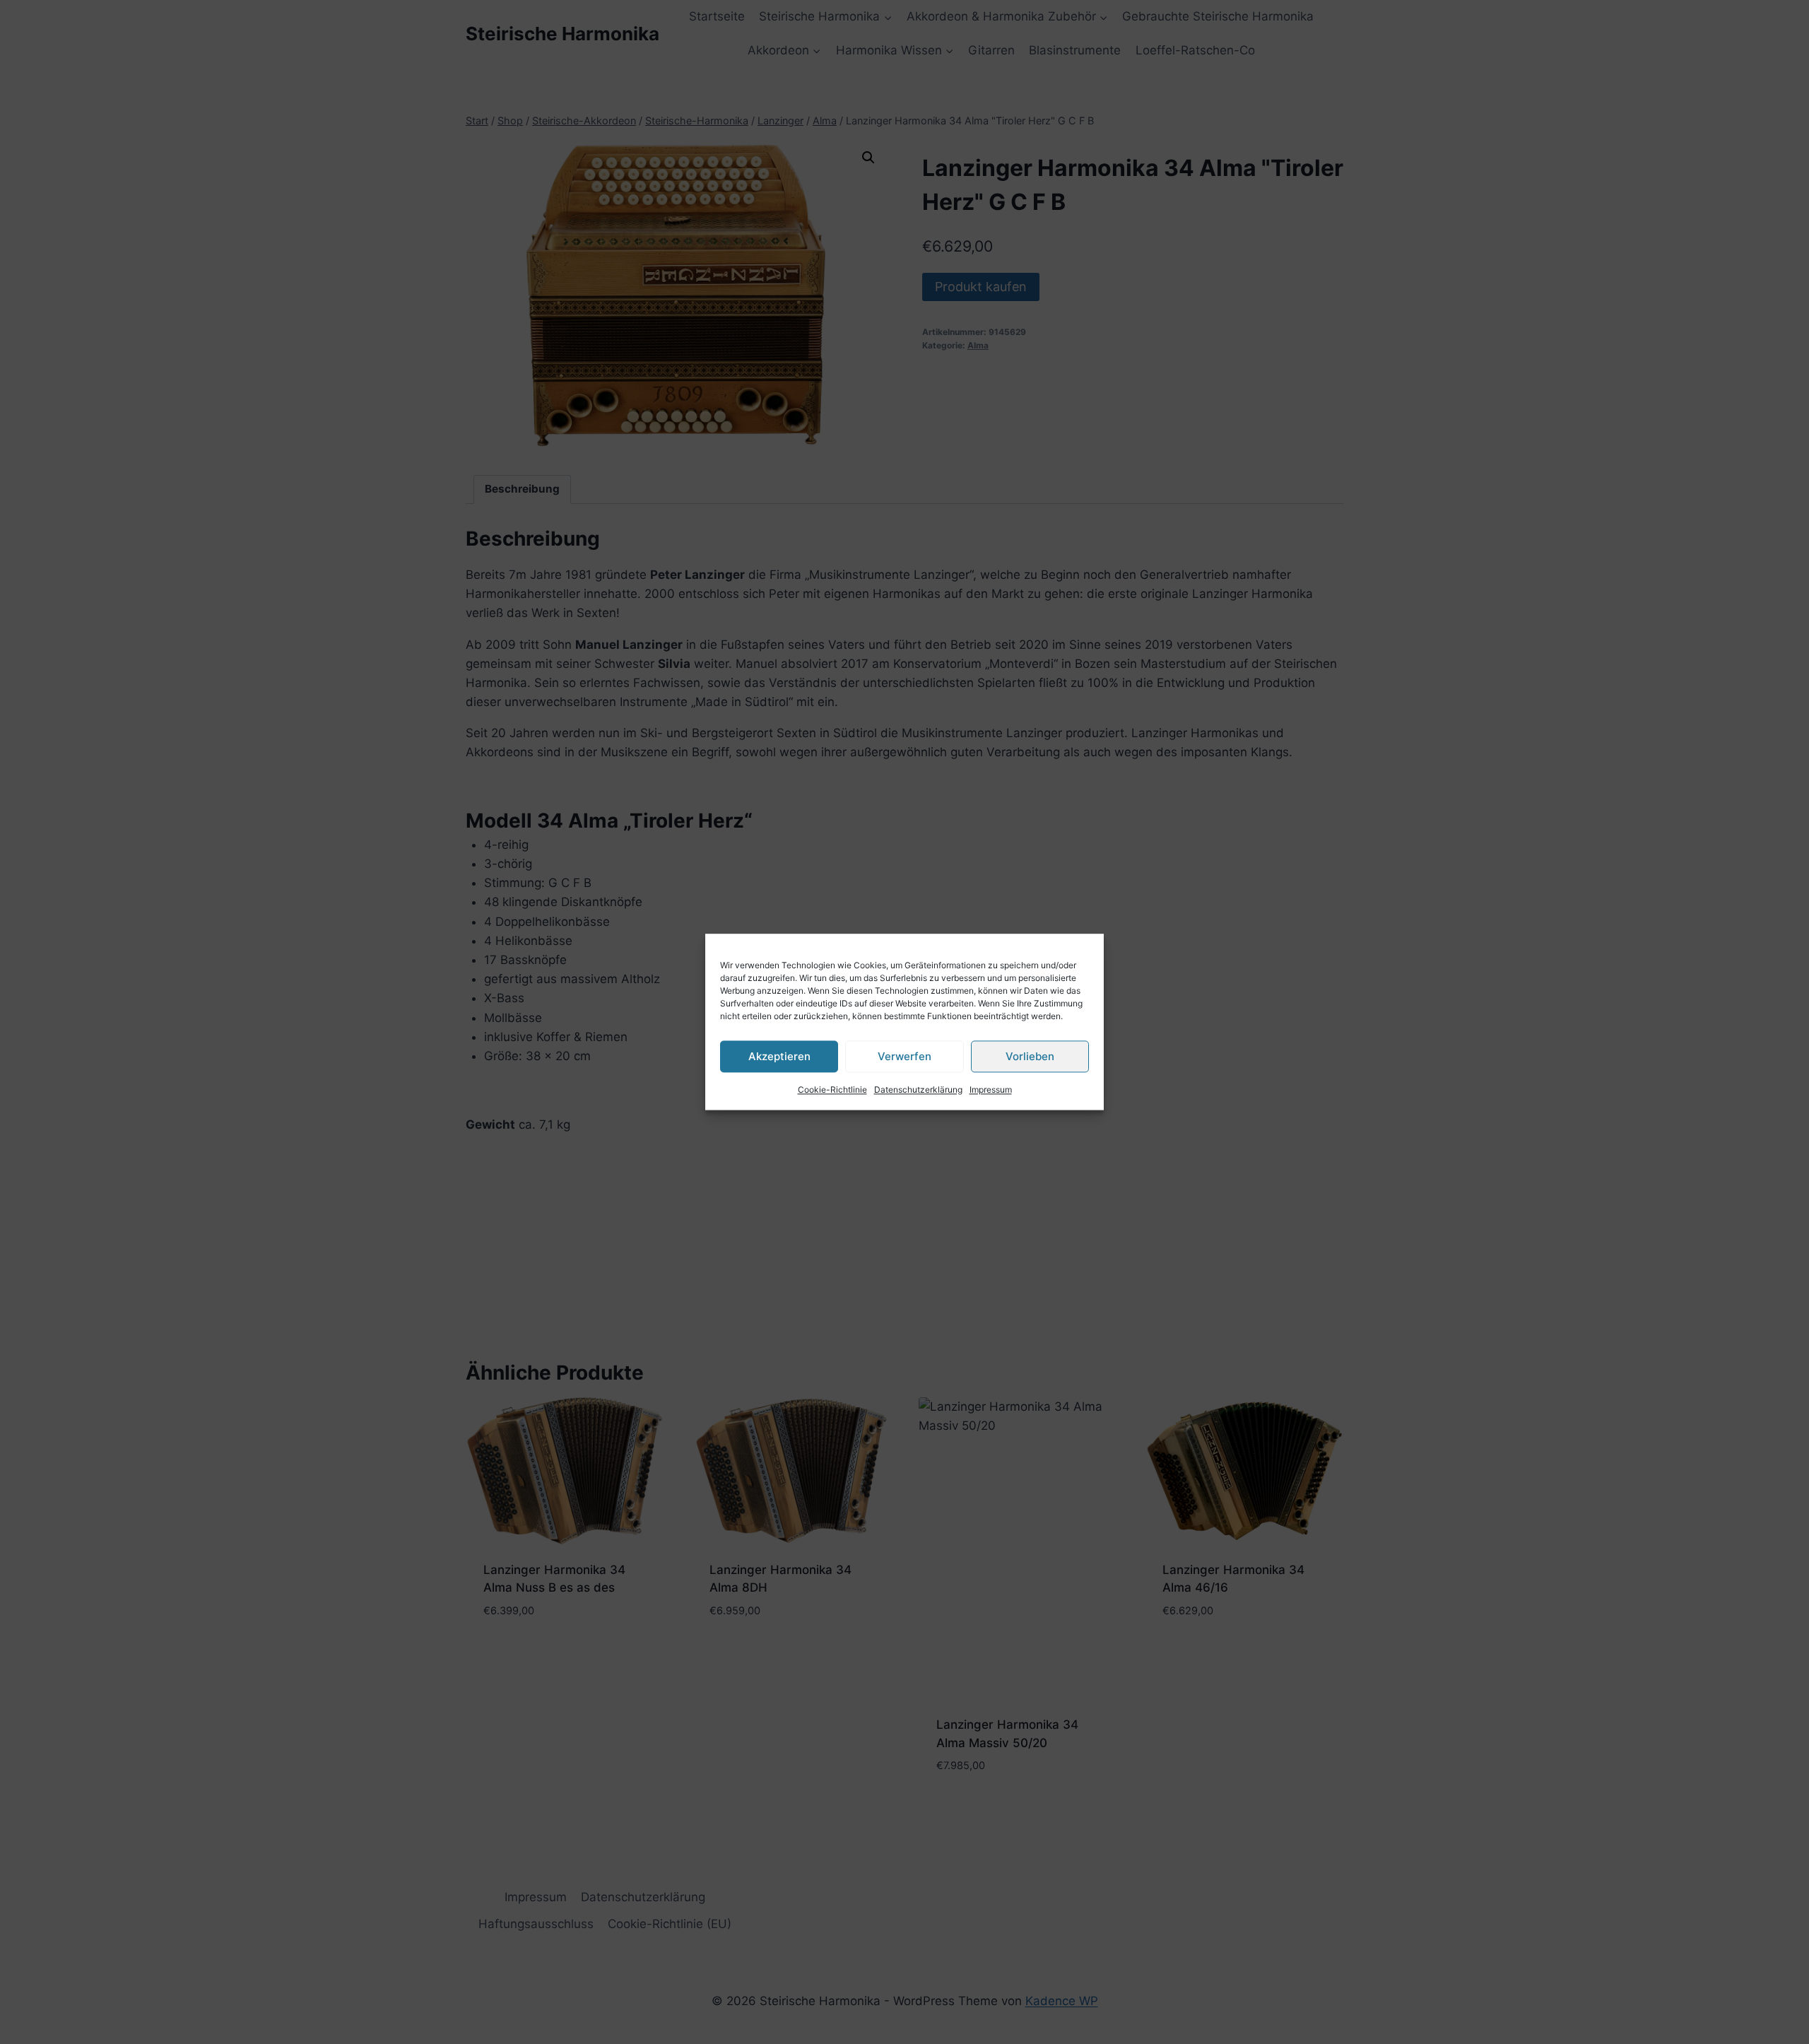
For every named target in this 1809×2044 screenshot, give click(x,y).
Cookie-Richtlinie (832, 1089)
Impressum (991, 1089)
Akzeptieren (779, 1056)
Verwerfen (904, 1056)
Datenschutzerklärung (918, 1089)
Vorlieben (1030, 1056)
